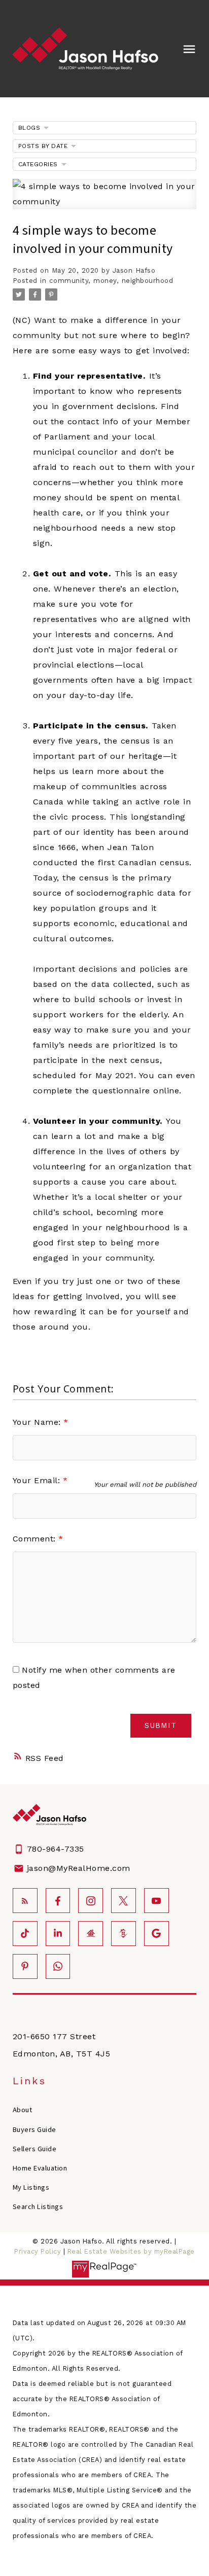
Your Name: (38, 1422)
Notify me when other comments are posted (94, 1678)
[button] (25, 1901)
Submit (161, 1726)
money (105, 281)
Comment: (36, 1539)
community (69, 281)
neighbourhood (148, 281)
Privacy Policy (38, 2251)
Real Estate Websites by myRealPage (131, 2251)
